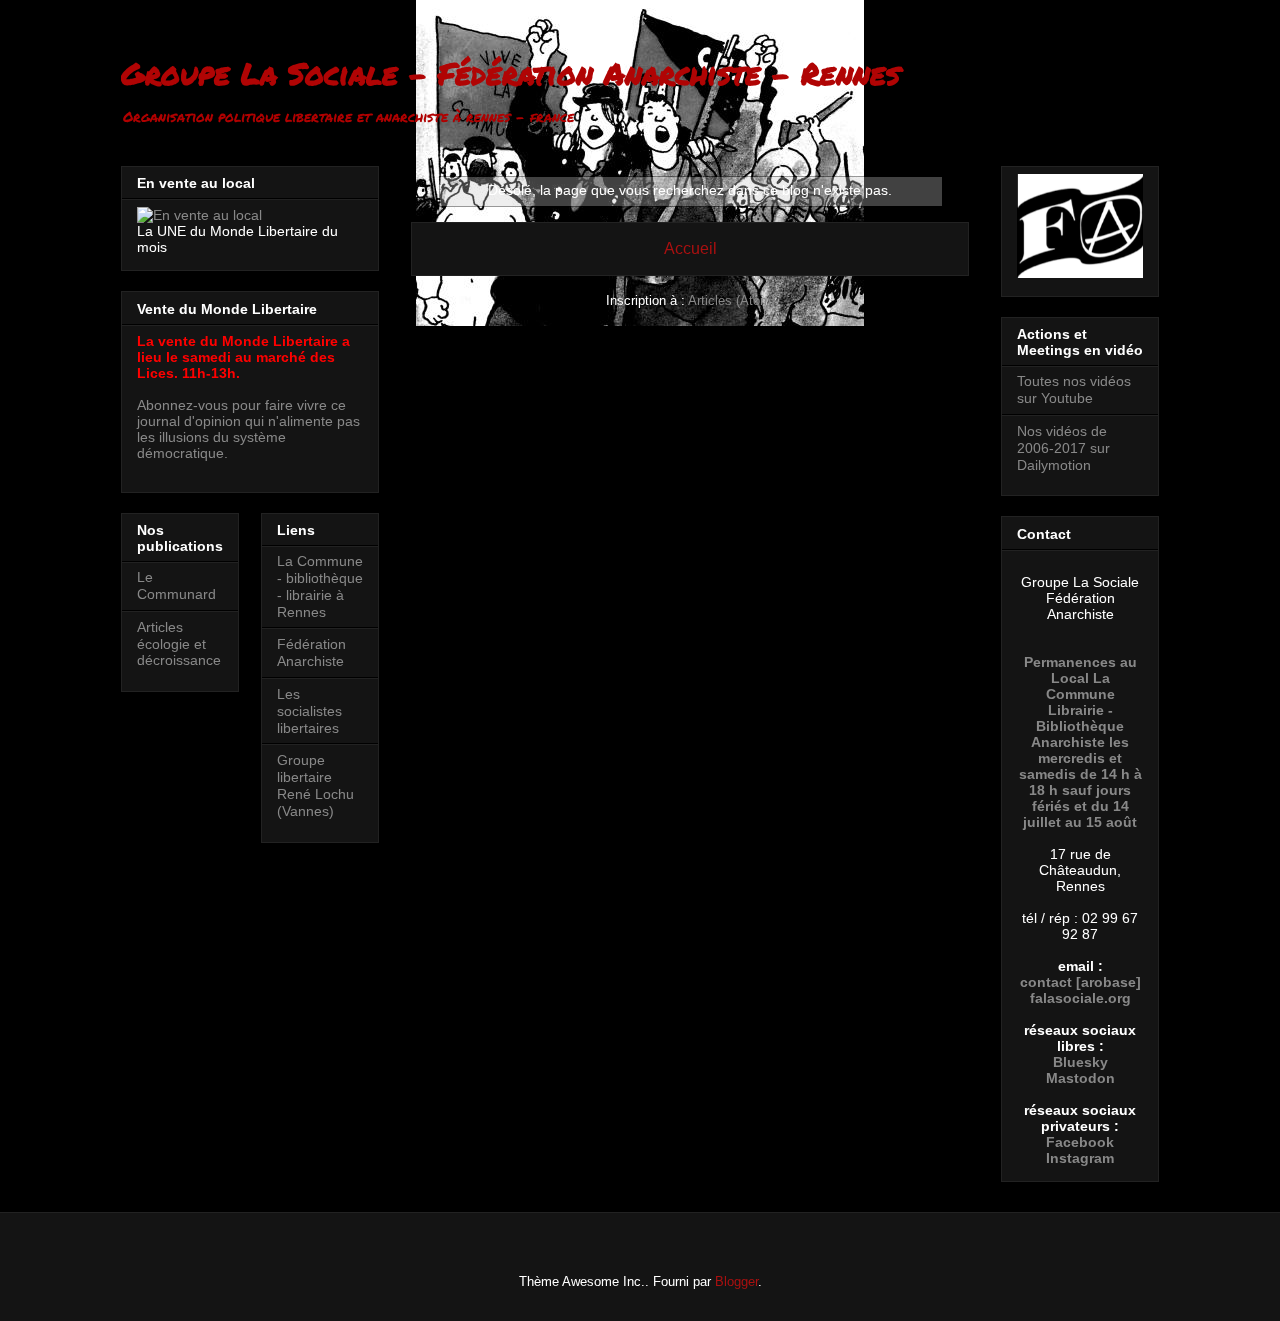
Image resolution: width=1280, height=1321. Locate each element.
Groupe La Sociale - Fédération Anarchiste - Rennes (510, 73)
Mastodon (1080, 1078)
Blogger (736, 1281)
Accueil (690, 248)
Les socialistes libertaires (309, 711)
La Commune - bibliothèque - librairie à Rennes (320, 586)
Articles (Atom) (731, 300)
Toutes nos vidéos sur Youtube (1074, 389)
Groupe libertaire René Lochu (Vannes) (315, 785)
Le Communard (176, 585)
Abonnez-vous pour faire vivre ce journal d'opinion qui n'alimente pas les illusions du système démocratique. (248, 429)
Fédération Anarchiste (311, 652)
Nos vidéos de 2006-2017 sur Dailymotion (1063, 448)
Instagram (1080, 1158)
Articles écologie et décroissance (179, 644)
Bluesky (1080, 1062)
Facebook (1080, 1142)
